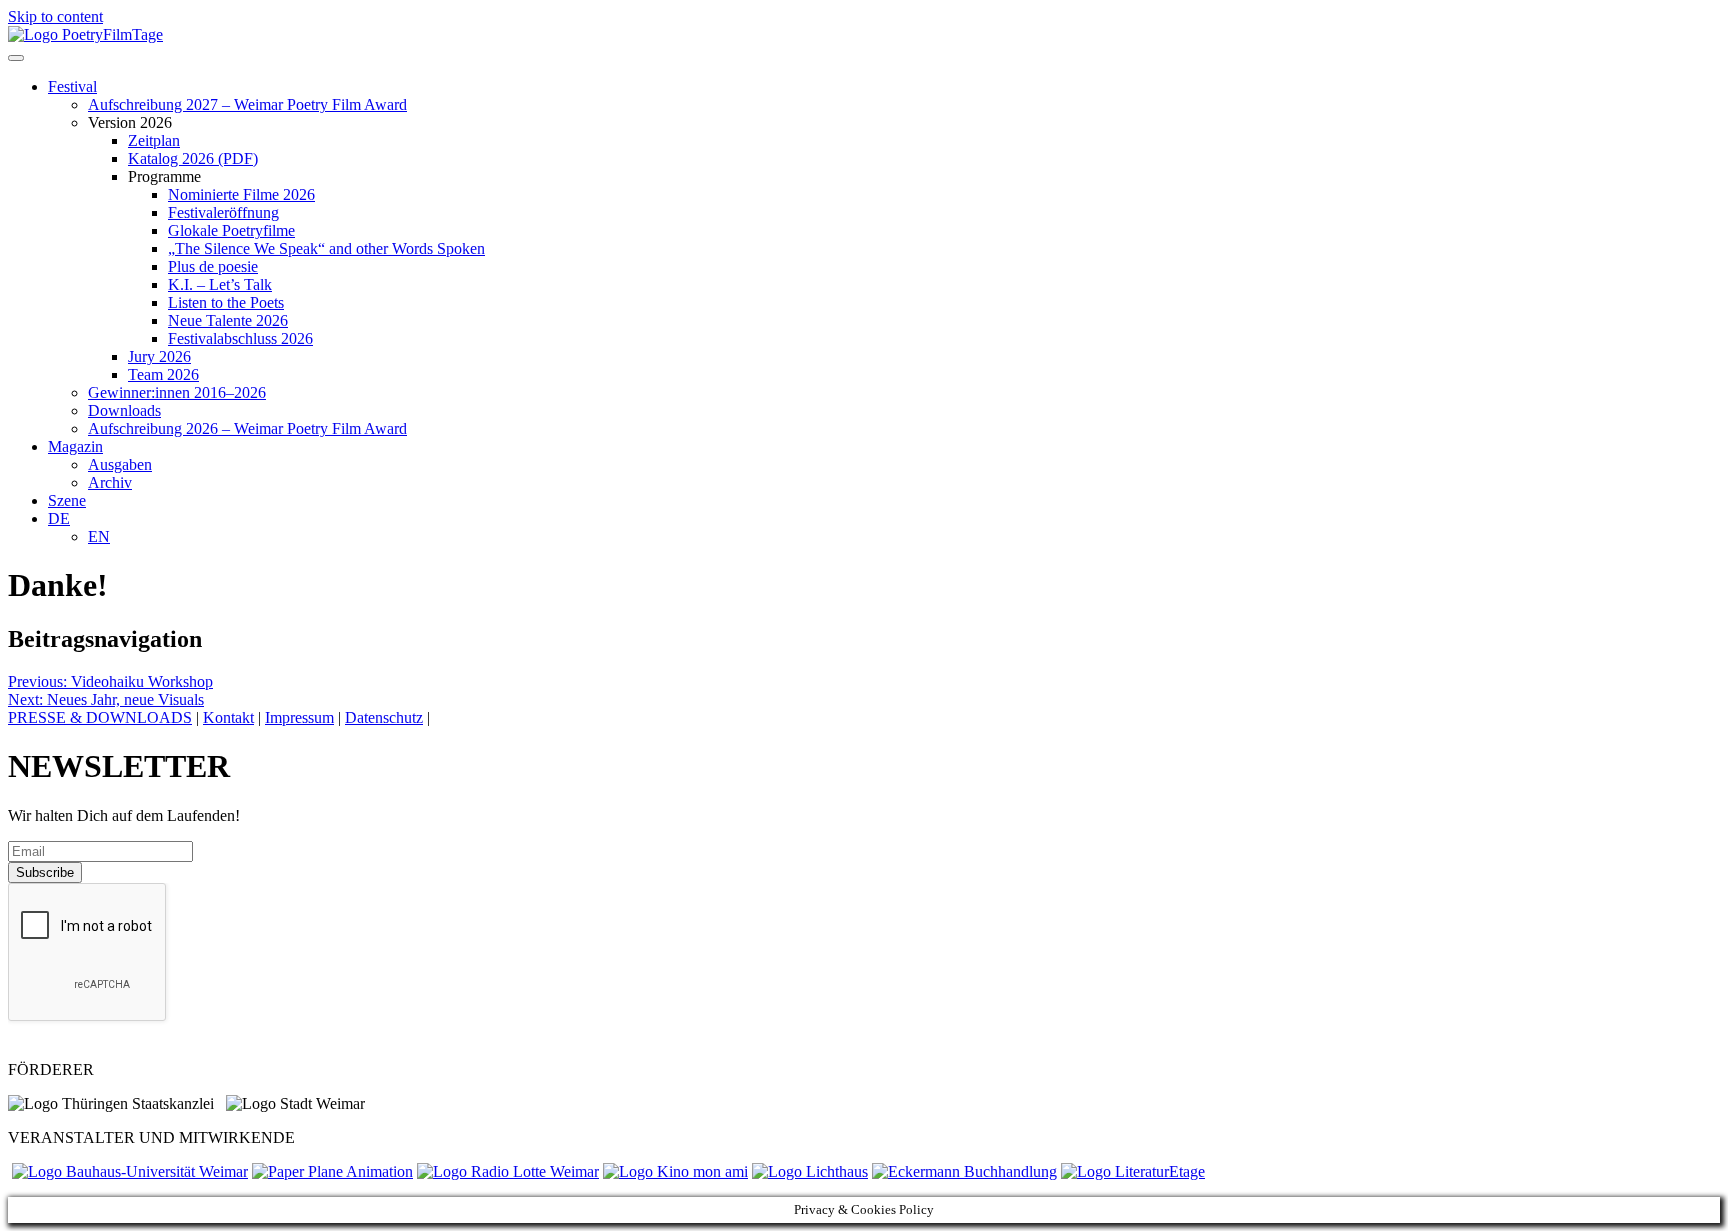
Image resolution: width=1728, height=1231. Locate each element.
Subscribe (45, 872)
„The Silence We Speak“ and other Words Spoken (326, 248)
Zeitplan (154, 140)
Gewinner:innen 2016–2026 (177, 392)
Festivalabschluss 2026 (240, 338)
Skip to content (55, 16)
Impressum (299, 717)
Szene (67, 500)
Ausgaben (120, 464)
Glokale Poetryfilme (231, 230)
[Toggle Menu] (16, 58)
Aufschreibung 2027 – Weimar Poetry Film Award (247, 104)
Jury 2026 (159, 356)
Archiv (110, 482)
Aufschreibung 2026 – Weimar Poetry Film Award (247, 428)
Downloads (124, 410)
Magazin (75, 446)
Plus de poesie (213, 266)
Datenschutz (384, 717)
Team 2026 (163, 374)
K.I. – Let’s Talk (220, 284)
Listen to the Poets (226, 302)
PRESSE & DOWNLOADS (100, 717)
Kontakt (228, 717)
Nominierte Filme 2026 (241, 194)
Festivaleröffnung (223, 212)
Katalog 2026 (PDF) (193, 158)
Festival (72, 86)
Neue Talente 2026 (228, 320)
